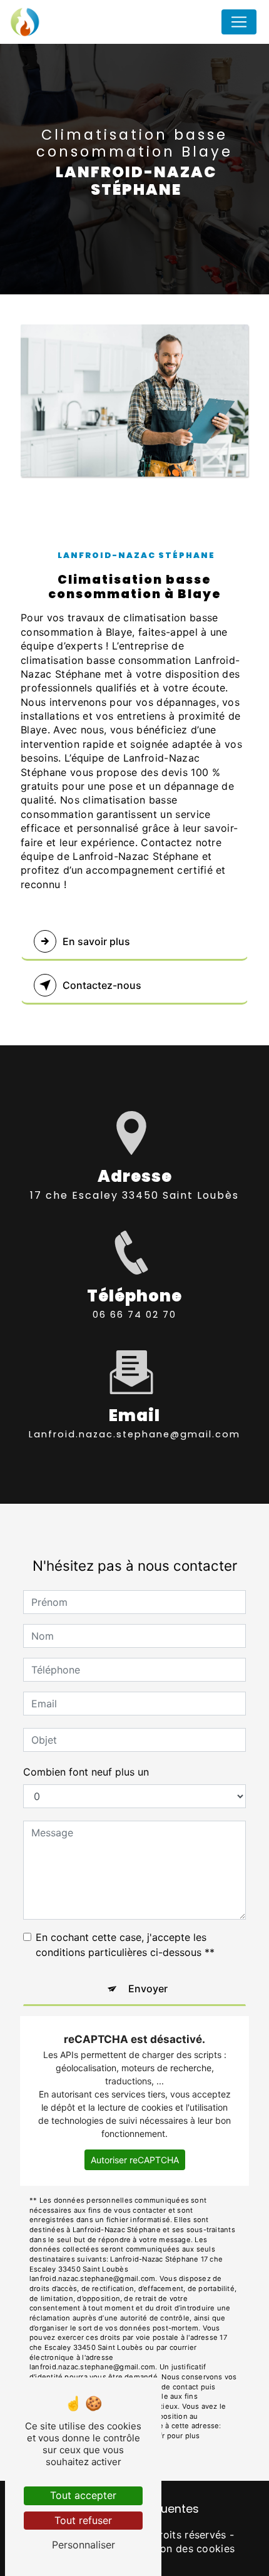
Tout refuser (83, 2520)
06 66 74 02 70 (134, 1315)
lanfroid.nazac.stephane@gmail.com (134, 1434)
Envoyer (148, 1989)
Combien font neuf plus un (86, 1772)
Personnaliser (84, 2545)
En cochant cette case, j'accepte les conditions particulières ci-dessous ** (125, 1945)
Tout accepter (83, 2495)
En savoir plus (96, 941)
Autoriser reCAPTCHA (135, 2160)
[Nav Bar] (239, 22)
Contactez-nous (102, 985)
